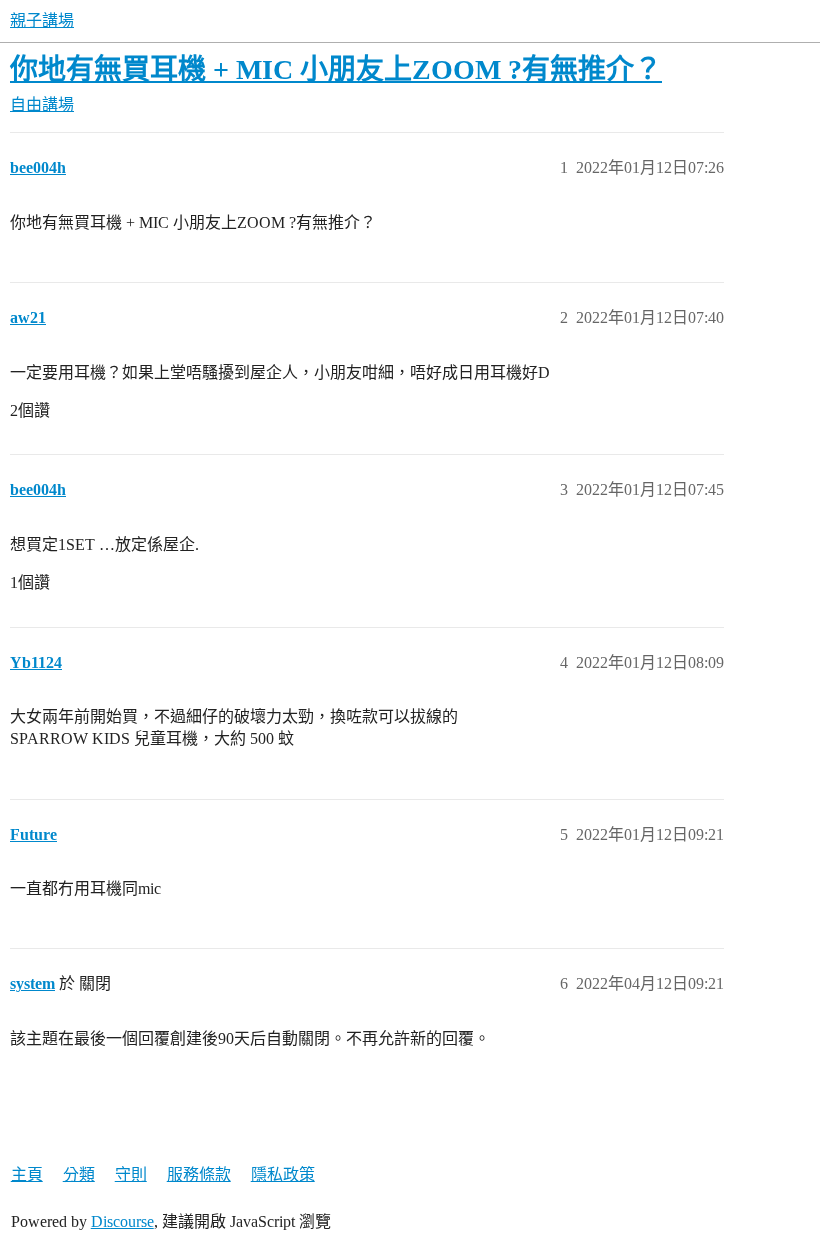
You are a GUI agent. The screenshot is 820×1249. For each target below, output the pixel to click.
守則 (131, 1174)
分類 (79, 1174)
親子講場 (42, 20)
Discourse (122, 1221)
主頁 (27, 1174)
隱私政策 (283, 1174)
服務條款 (199, 1174)
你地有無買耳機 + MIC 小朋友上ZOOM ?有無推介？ (336, 69)
